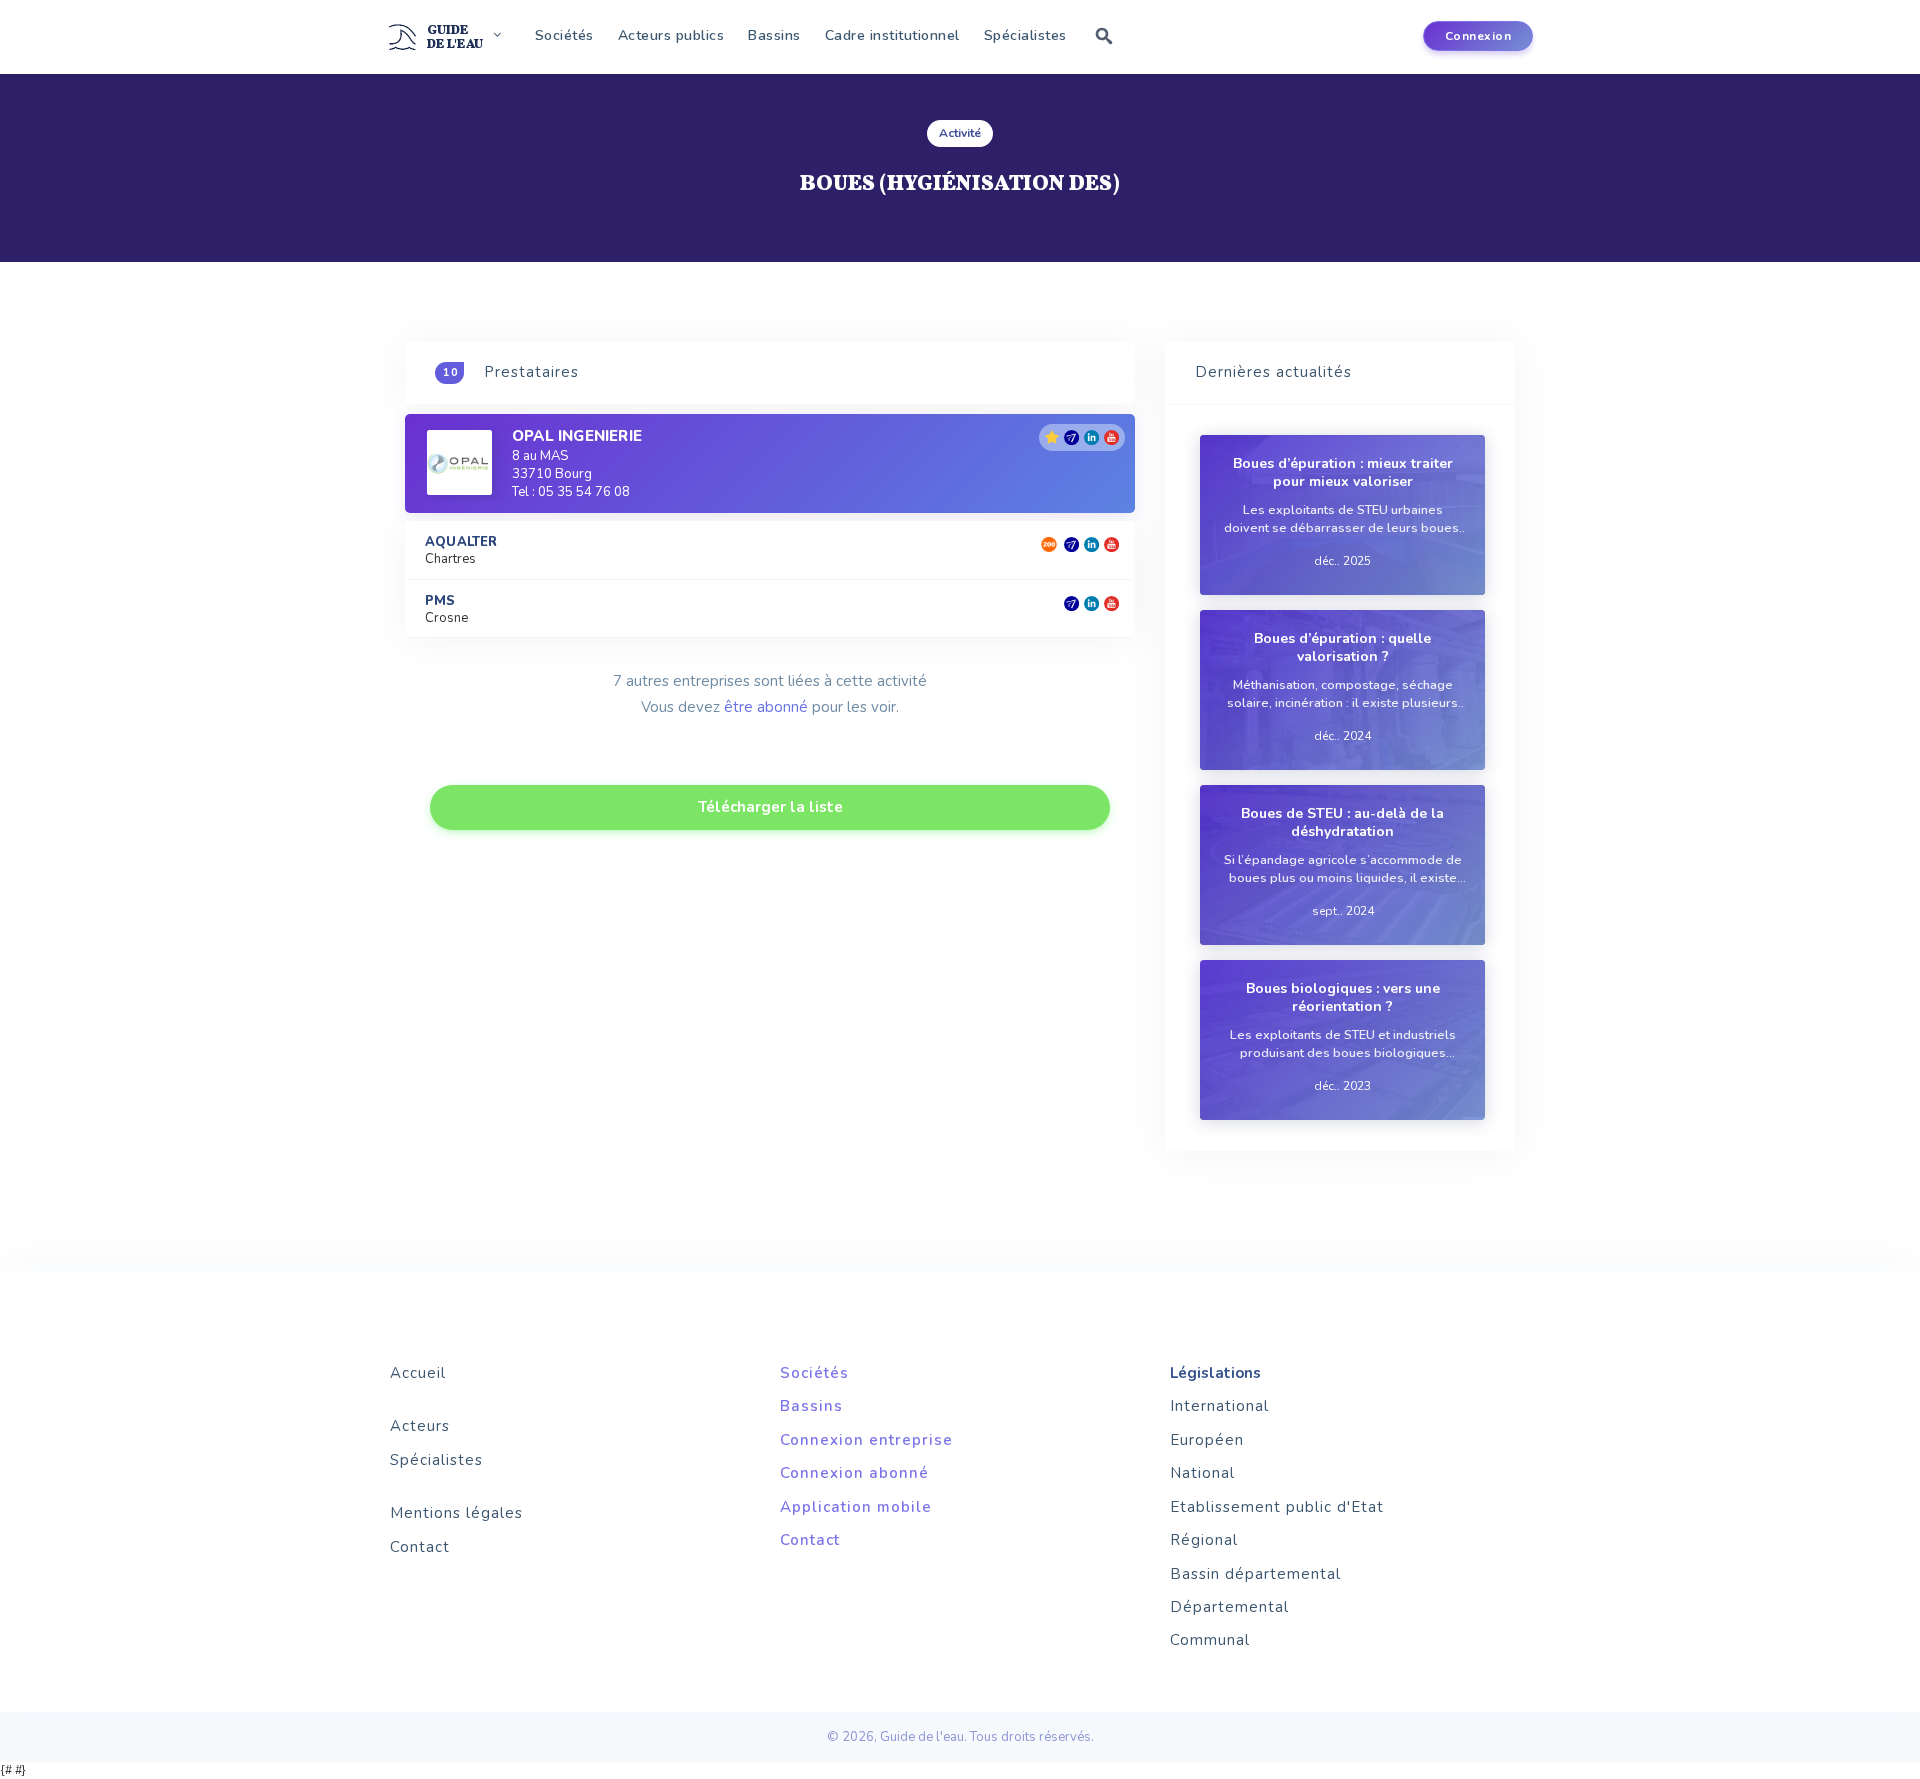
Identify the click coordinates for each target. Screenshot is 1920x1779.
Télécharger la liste (770, 807)
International (1219, 1406)
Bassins (774, 35)
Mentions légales (456, 1513)
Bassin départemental (1255, 1574)
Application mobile (856, 1507)
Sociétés (564, 35)
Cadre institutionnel (892, 35)
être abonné (766, 707)
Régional (1204, 1540)
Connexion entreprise (866, 1440)
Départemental (1229, 1607)
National (1202, 1473)
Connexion (1478, 36)
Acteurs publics (671, 35)
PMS (440, 601)
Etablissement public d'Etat (1277, 1507)
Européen (1207, 1440)
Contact (420, 1547)
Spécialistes (1025, 35)
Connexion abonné (854, 1473)
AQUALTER (461, 542)
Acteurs (420, 1426)
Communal (1210, 1640)
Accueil (418, 1373)
